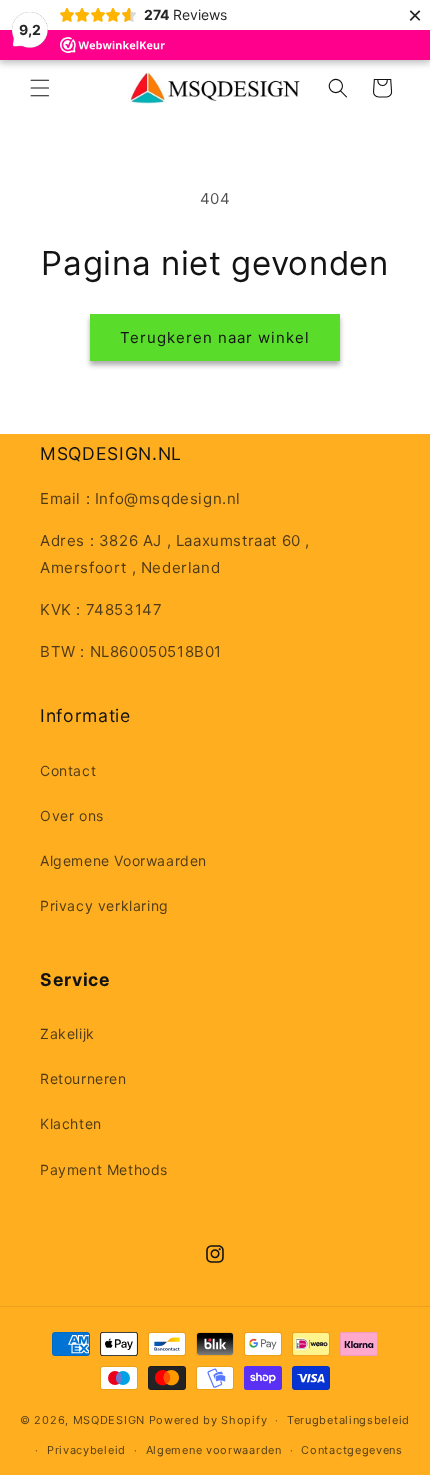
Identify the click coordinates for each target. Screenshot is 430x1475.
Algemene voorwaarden (214, 1450)
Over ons (72, 815)
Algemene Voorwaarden (123, 860)
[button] (40, 88)
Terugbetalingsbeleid (348, 1420)
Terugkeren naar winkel (215, 337)
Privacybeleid (86, 1450)
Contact (68, 770)
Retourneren (83, 1078)
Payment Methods (104, 1169)
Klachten (71, 1123)
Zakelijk (67, 1033)
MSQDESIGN (109, 1420)
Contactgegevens (352, 1450)
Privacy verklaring (104, 905)
